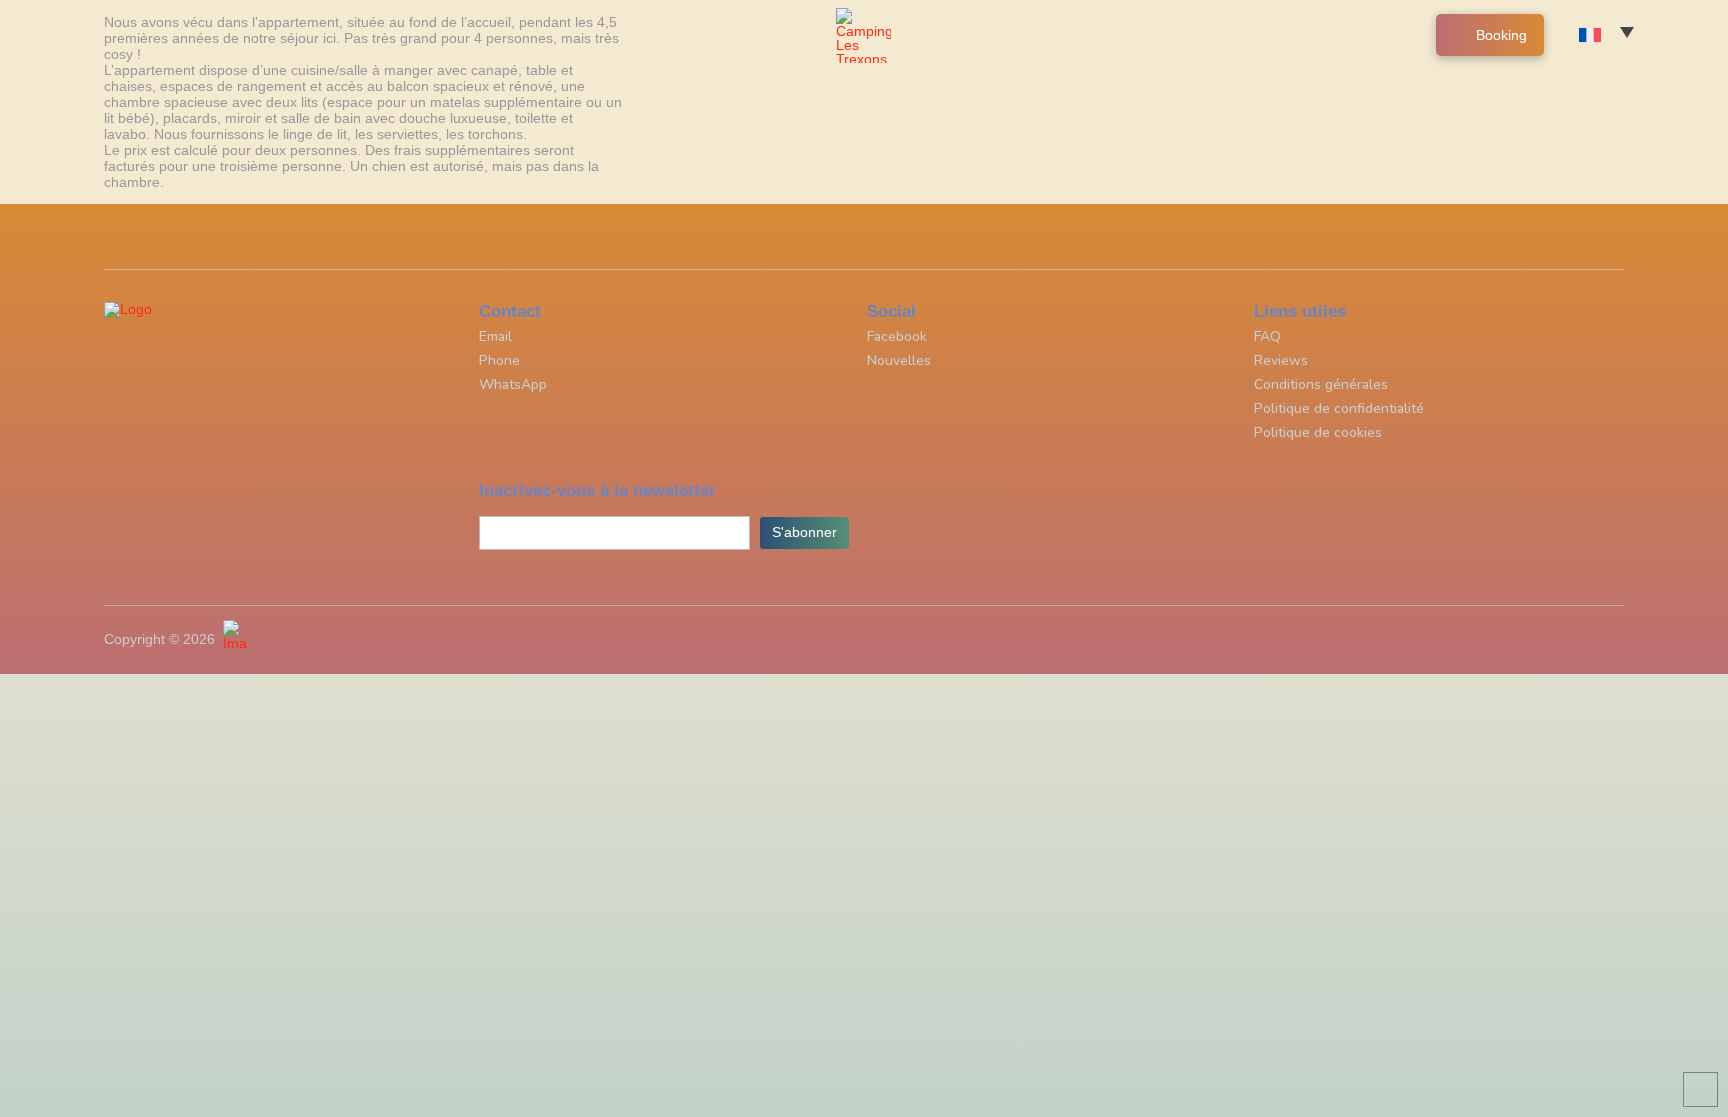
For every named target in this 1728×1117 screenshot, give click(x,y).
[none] (1611, 35)
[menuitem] (1611, 35)
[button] (1675, 45)
